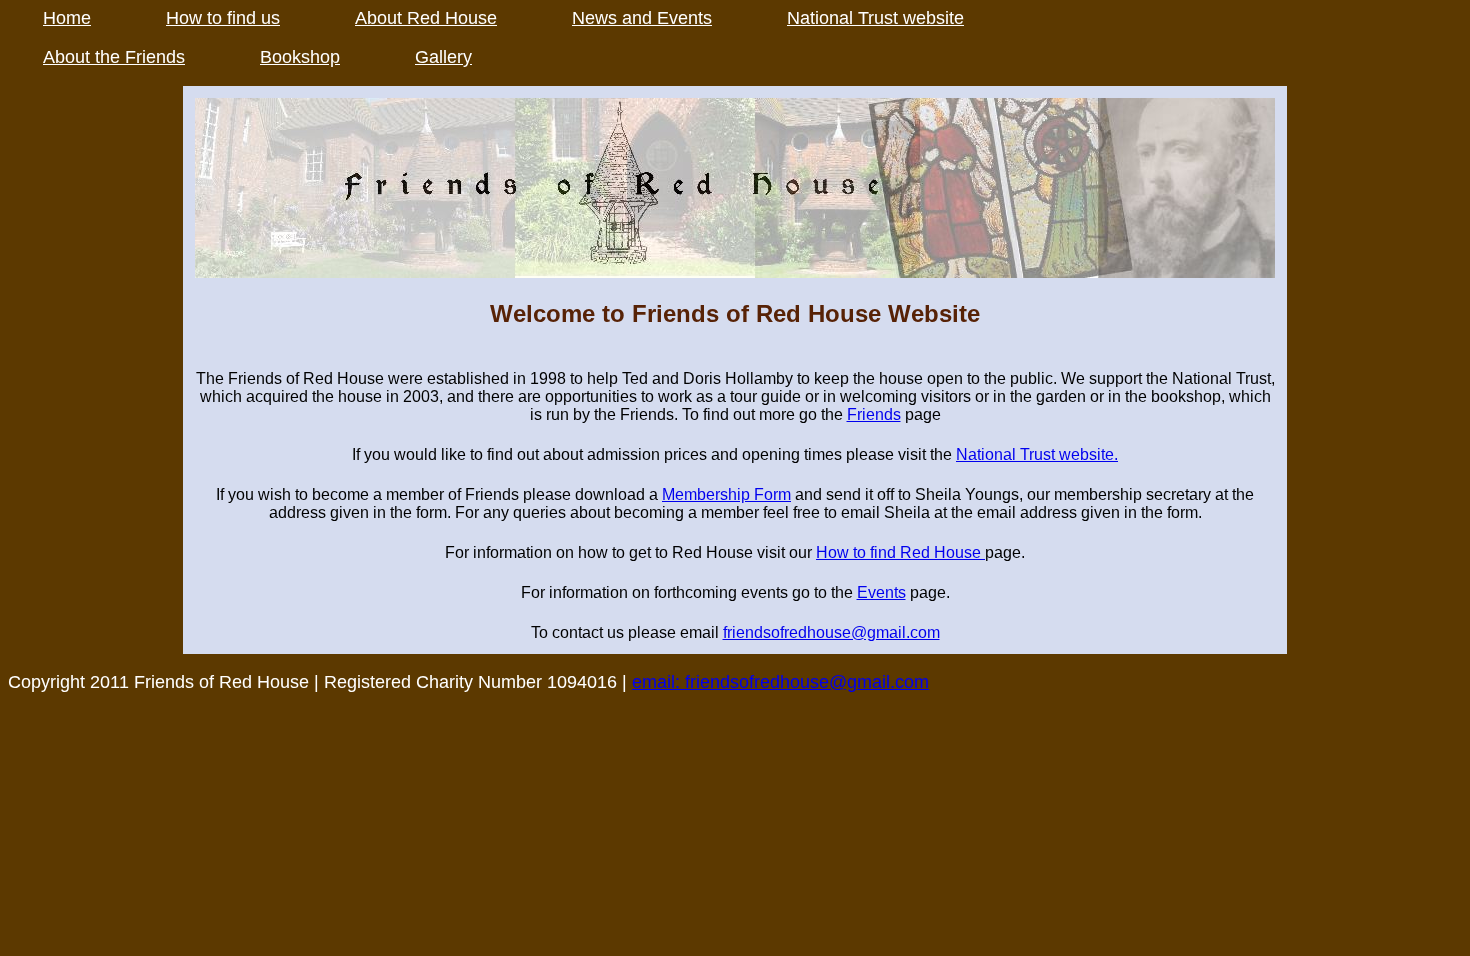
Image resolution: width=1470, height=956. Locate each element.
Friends (874, 414)
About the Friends (114, 57)
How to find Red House (900, 552)
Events (881, 592)
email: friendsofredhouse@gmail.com (780, 682)
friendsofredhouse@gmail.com (831, 632)
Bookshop (300, 57)
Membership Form (726, 494)
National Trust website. (1037, 454)
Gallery (443, 57)
